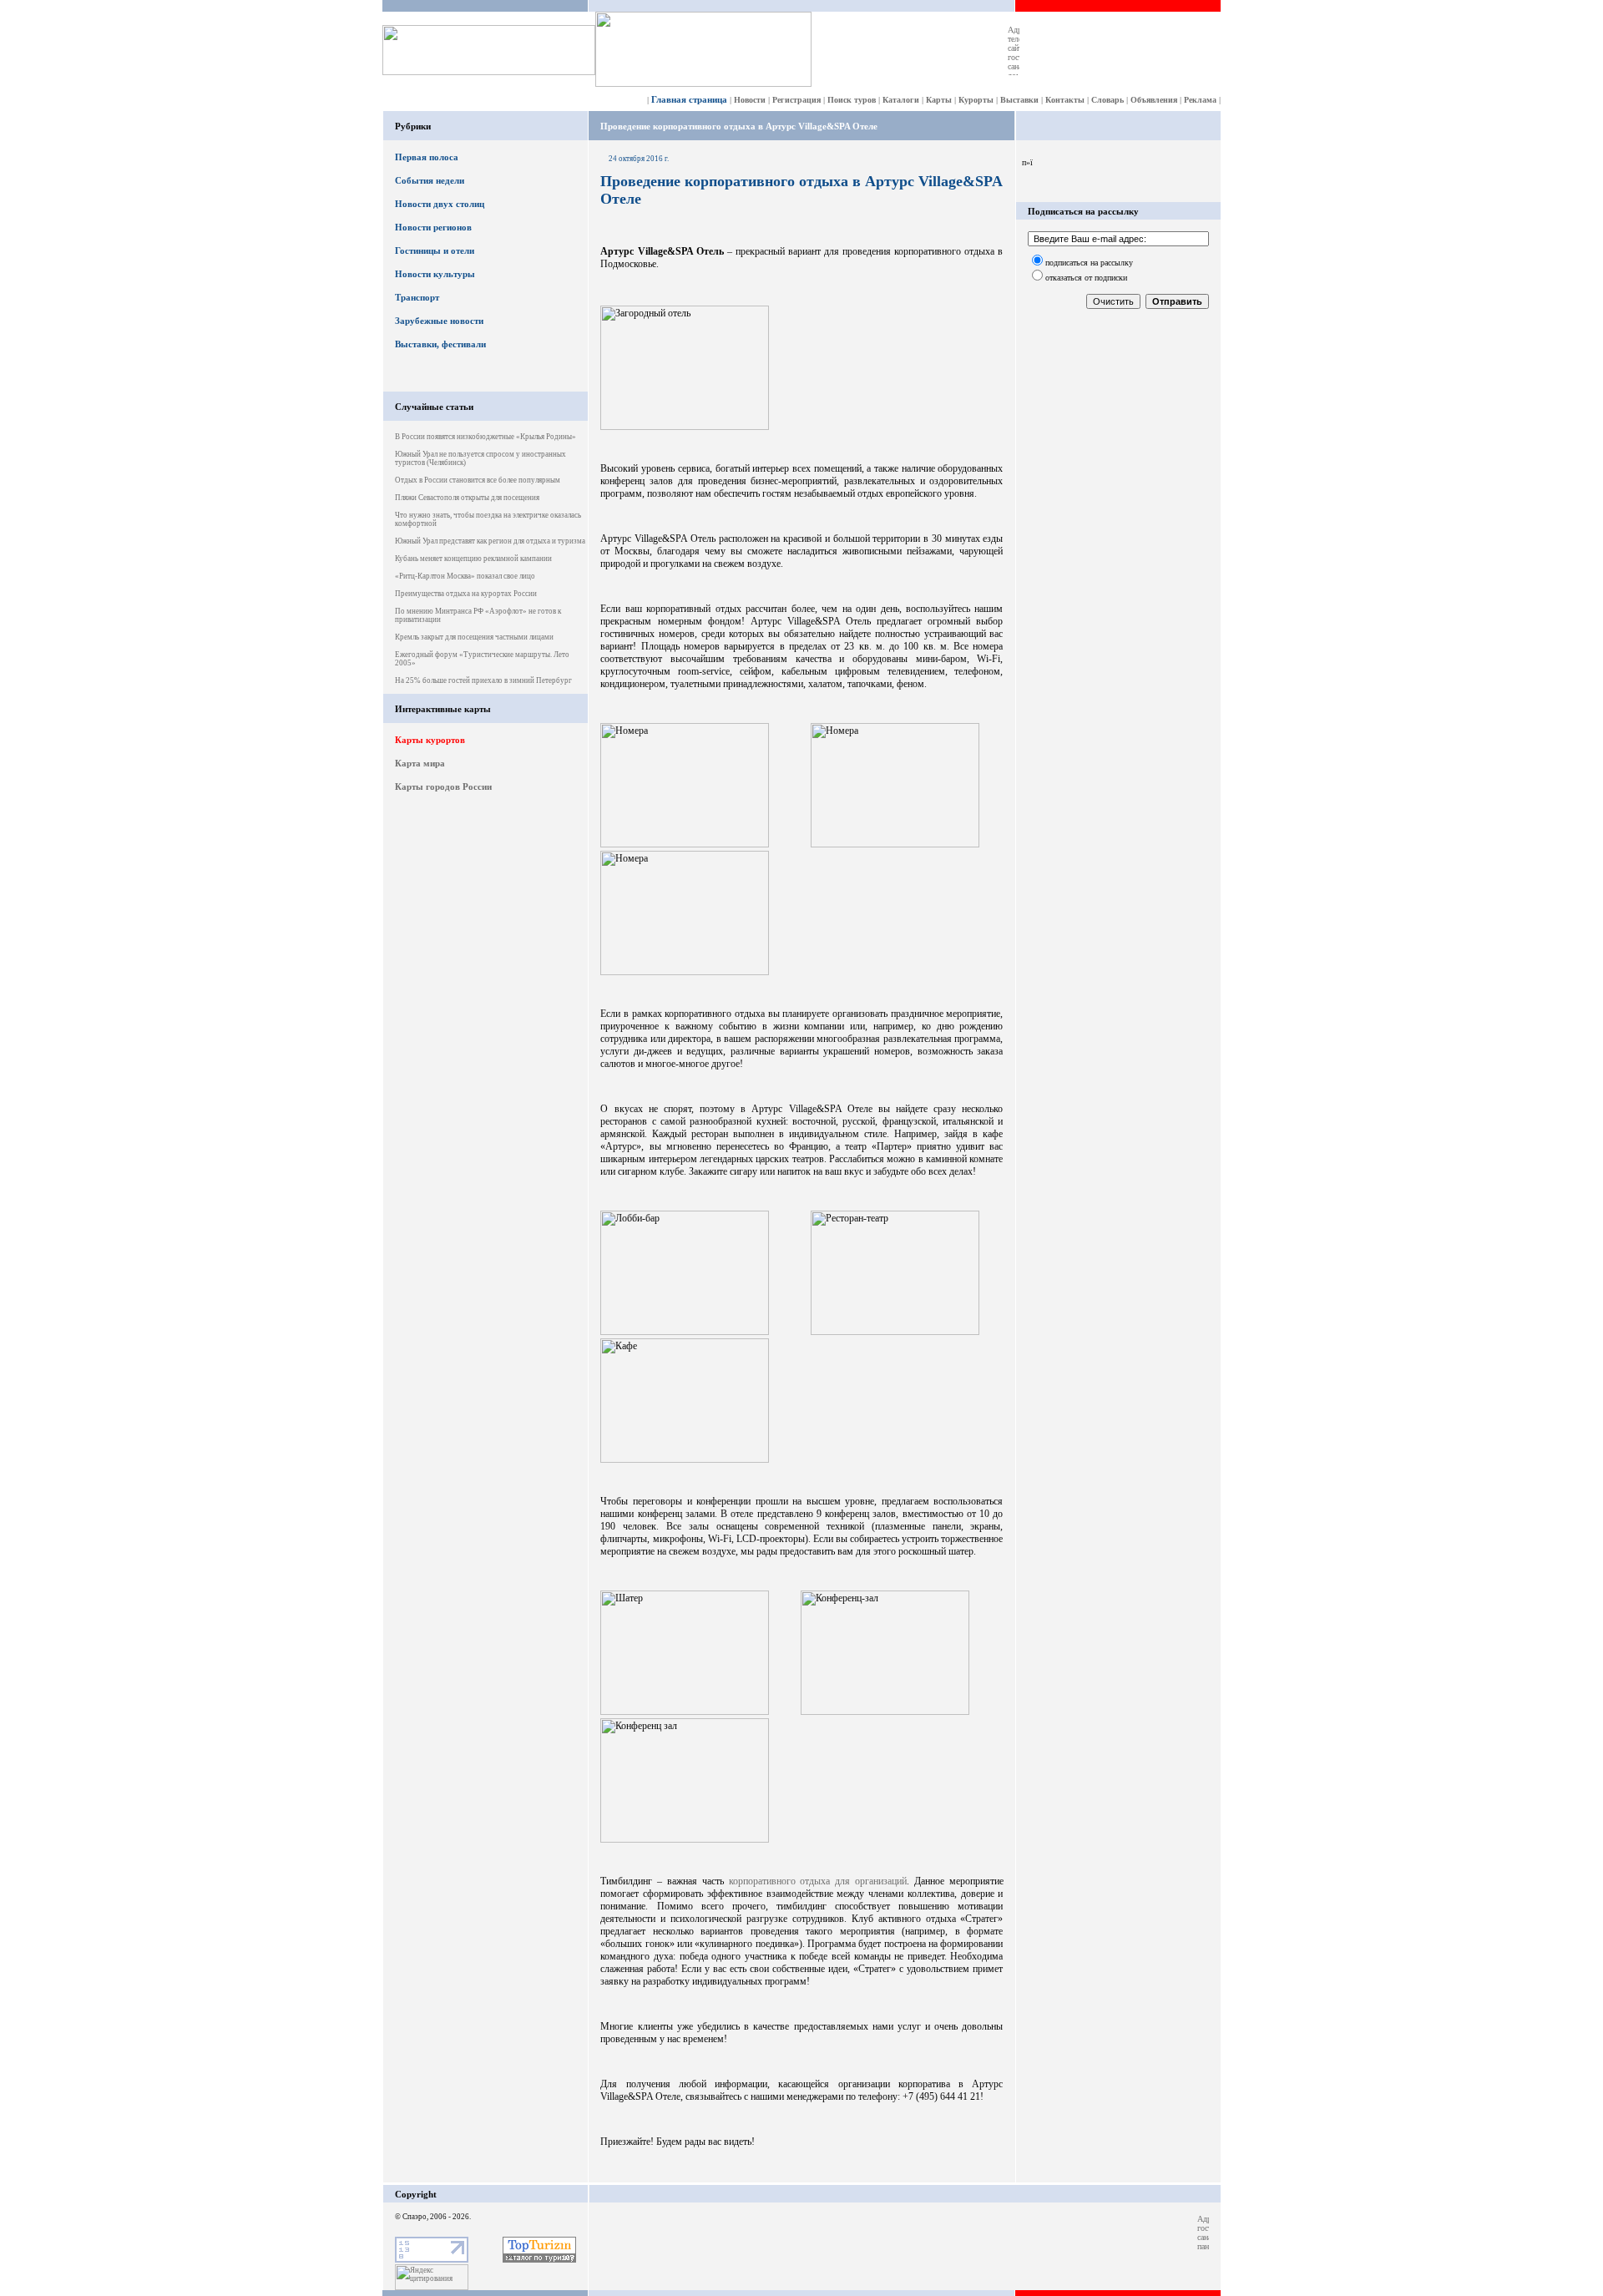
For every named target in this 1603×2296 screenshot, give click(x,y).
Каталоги (901, 100)
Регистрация (796, 100)
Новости (750, 100)
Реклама (1200, 100)
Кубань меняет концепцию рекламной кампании (473, 559)
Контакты (1065, 100)
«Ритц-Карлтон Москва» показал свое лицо (465, 576)
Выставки (1019, 100)
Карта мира (420, 763)
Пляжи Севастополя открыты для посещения (467, 498)
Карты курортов (430, 740)
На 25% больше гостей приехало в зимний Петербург (483, 680)
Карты (939, 100)
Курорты (976, 100)
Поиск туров (852, 100)
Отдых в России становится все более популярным (478, 480)
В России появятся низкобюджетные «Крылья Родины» (485, 437)
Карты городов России (443, 786)
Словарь (1107, 100)
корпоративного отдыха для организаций (818, 1881)
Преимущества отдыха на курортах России (466, 594)
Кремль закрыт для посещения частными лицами (474, 637)
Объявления (1154, 100)
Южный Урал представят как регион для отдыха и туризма (490, 541)
